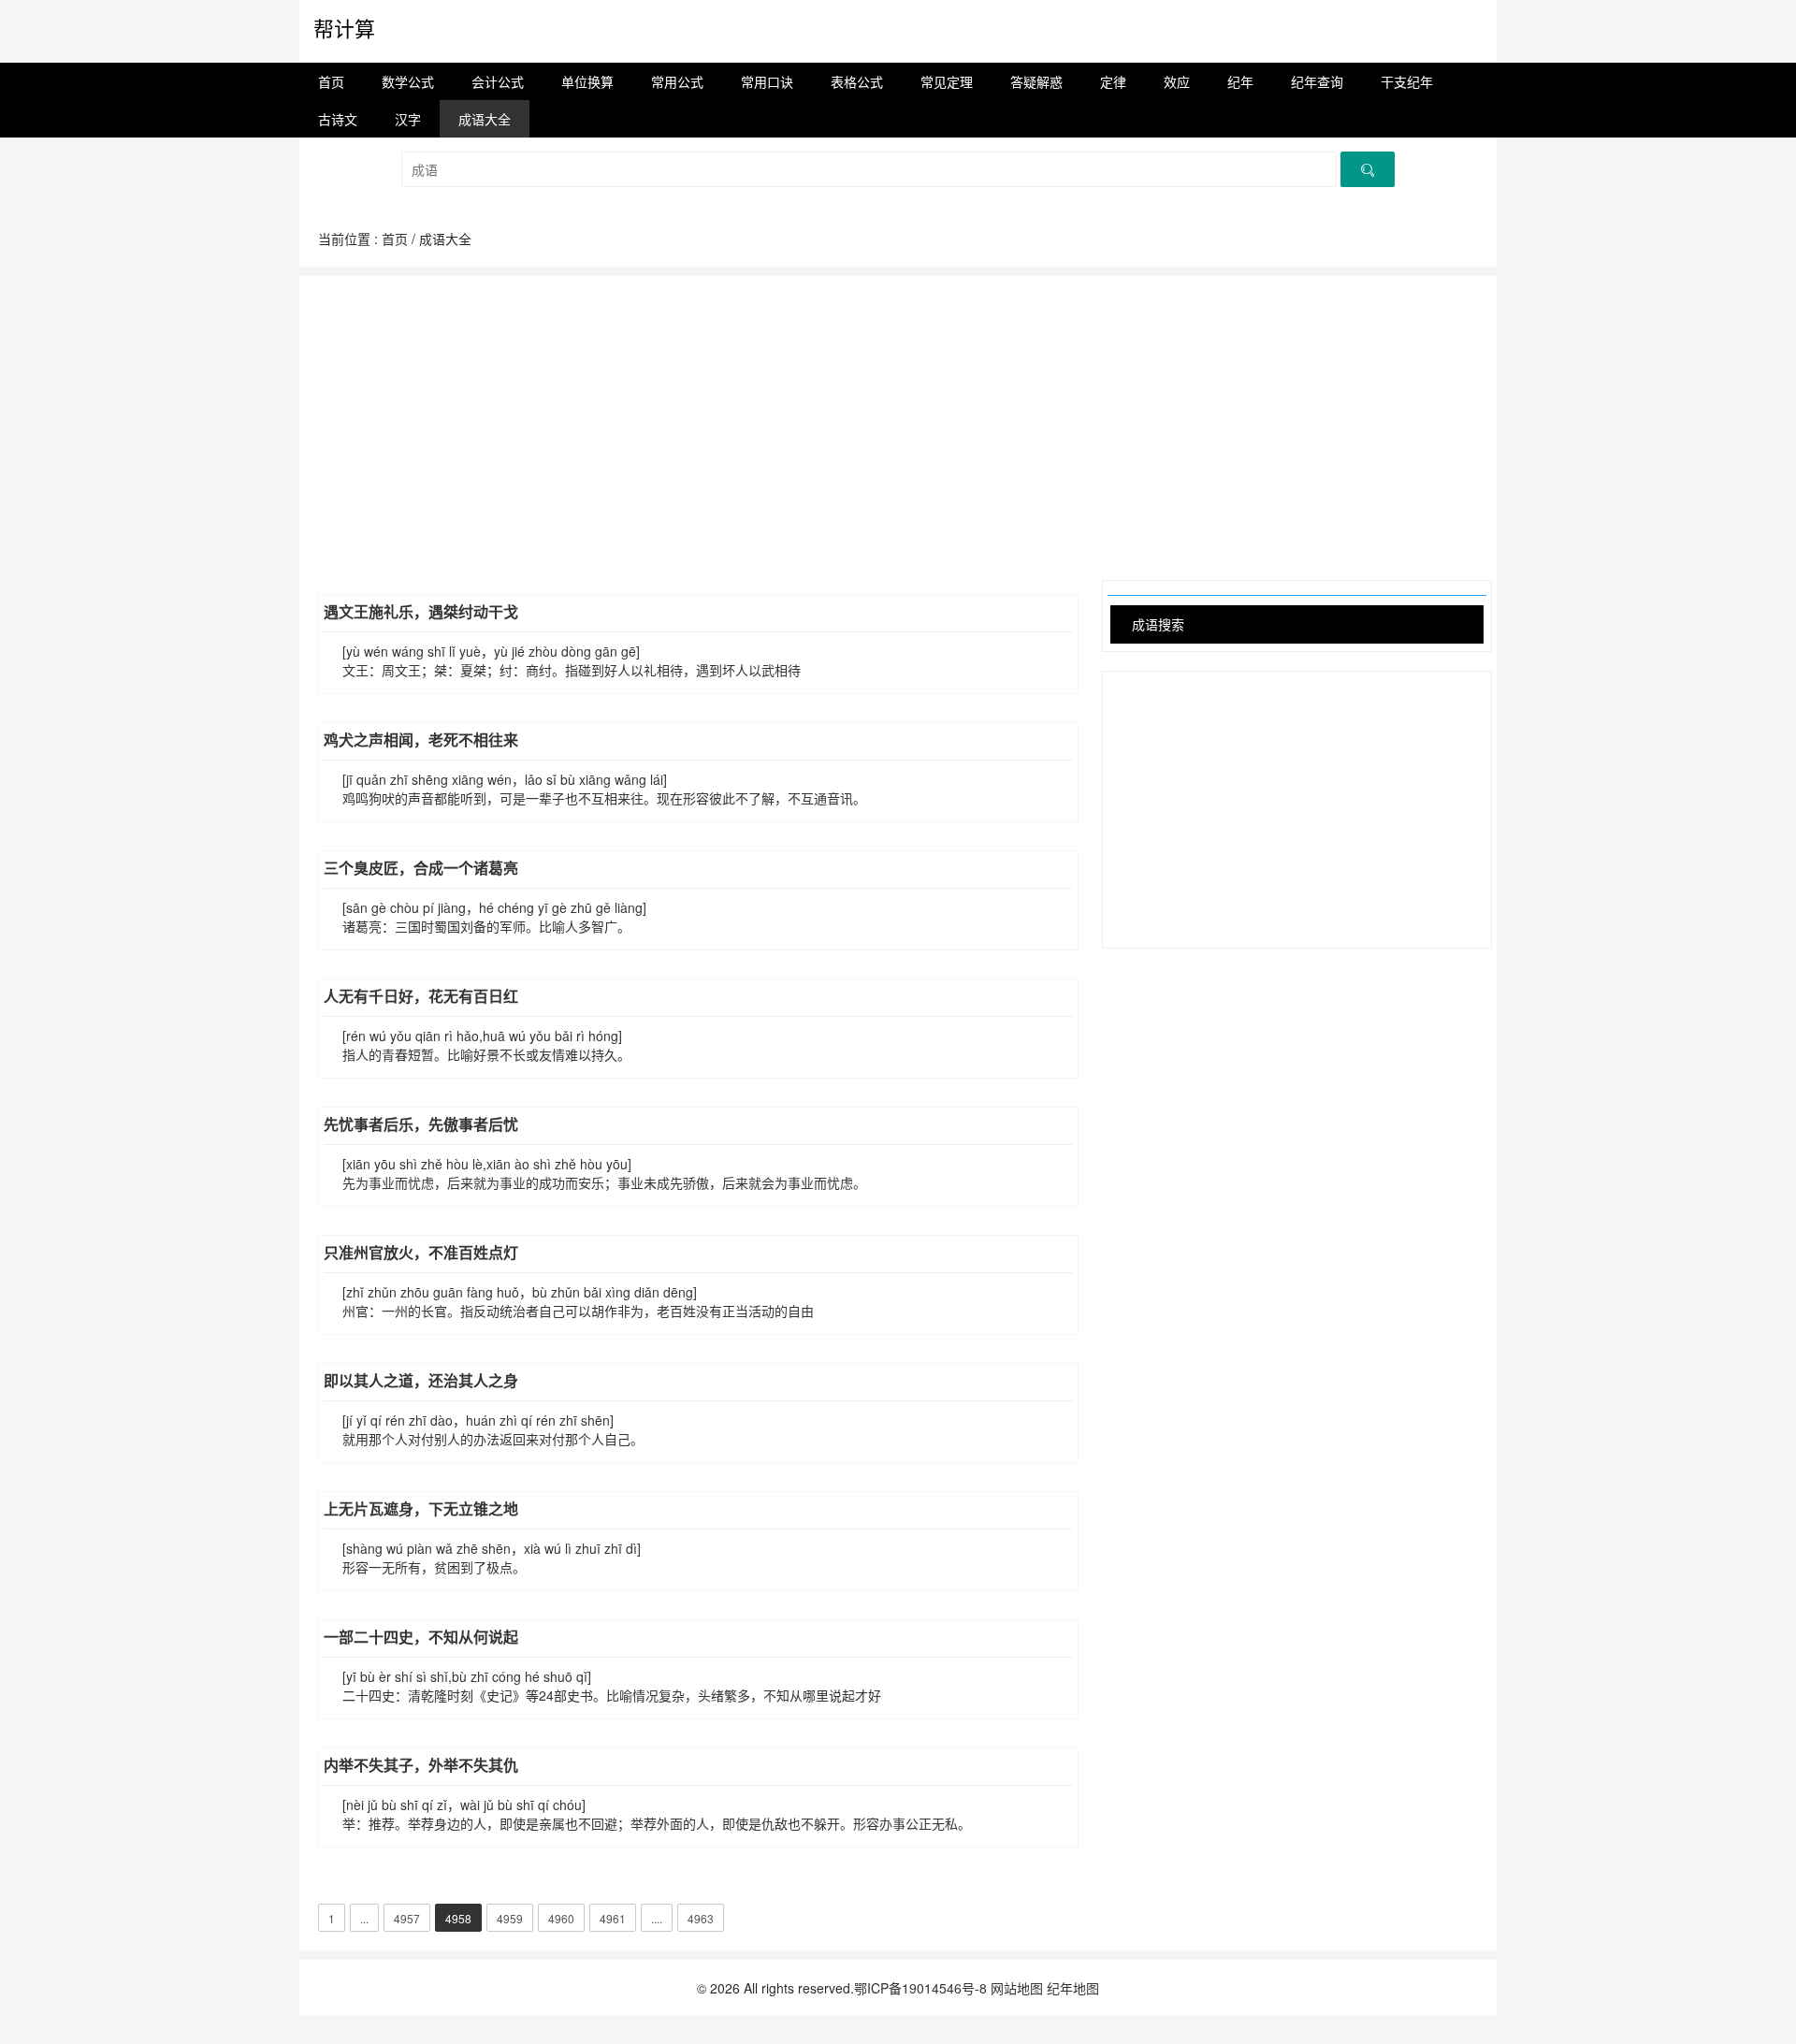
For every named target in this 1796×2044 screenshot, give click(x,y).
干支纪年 (1407, 81)
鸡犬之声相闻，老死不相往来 (421, 739)
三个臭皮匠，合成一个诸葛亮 (421, 868)
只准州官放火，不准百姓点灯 (421, 1252)
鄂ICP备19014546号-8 (920, 1988)
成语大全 (485, 119)
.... (657, 1918)
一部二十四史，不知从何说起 (421, 1637)
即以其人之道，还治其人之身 (421, 1380)
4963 (701, 1918)
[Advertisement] (898, 407)
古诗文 (338, 119)
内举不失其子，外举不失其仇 (421, 1765)
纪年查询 (1317, 81)
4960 (561, 1918)
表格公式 (857, 81)
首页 (331, 81)
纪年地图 (1073, 1988)
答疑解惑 (1036, 81)
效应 (1177, 81)
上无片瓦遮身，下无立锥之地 (421, 1508)
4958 (458, 1918)
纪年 (1240, 81)
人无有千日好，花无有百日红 (421, 996)
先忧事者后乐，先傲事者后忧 (421, 1124)
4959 (510, 1918)
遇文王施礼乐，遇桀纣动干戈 (421, 611)
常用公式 (677, 81)
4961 (613, 1918)
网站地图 (1017, 1988)
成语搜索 (1158, 624)
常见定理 (947, 81)
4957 (407, 1918)
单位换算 (587, 81)
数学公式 (408, 81)
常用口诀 (767, 81)
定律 (1113, 81)
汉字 (408, 119)
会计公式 (498, 81)
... (364, 1918)
